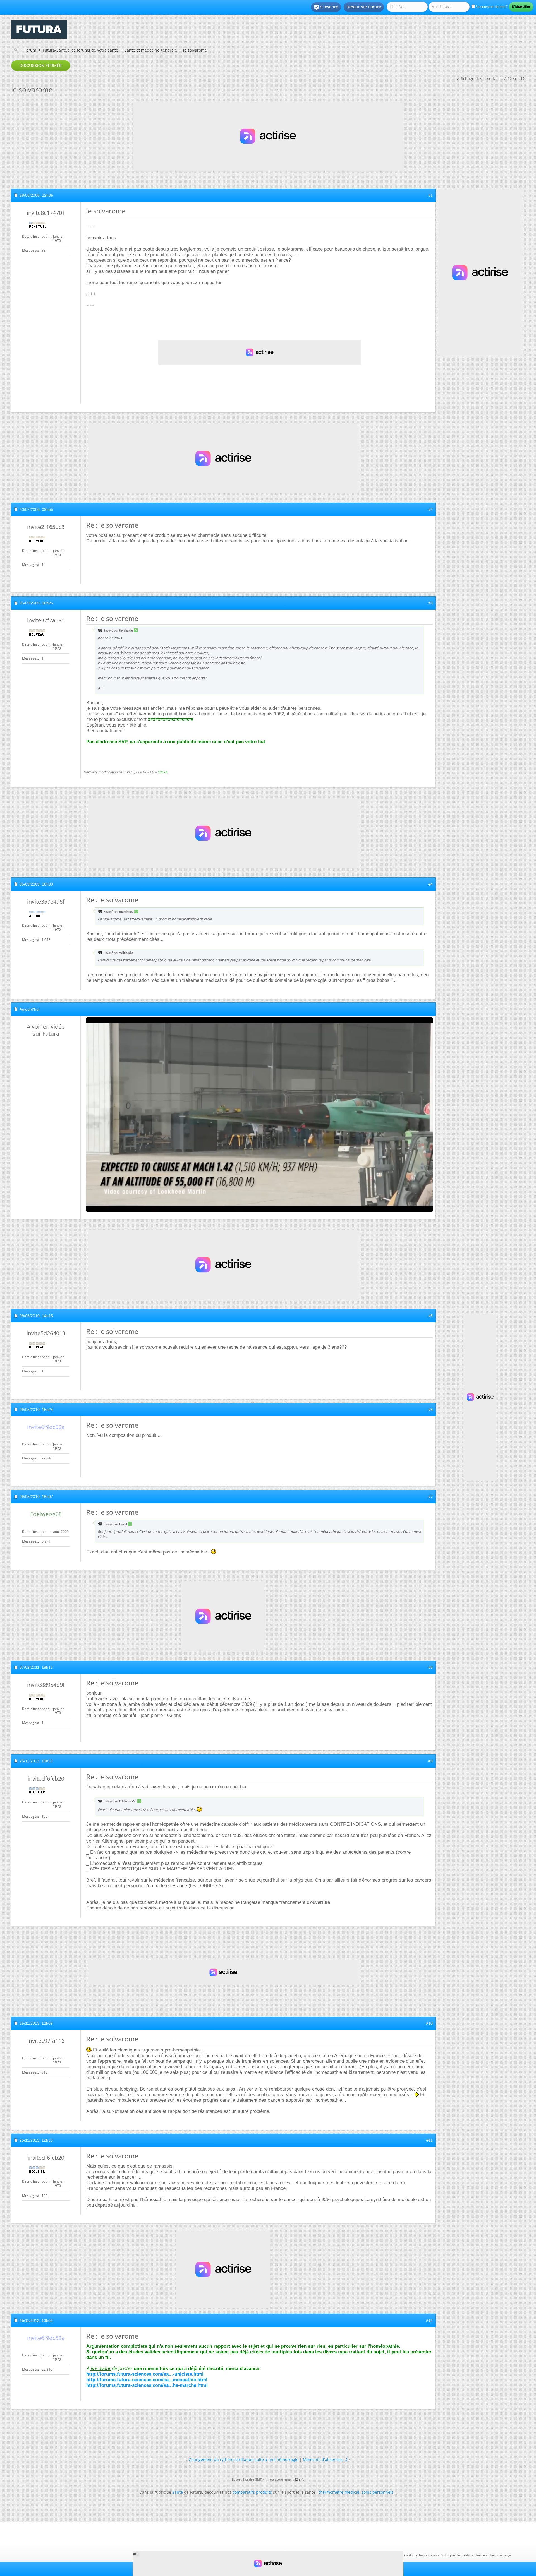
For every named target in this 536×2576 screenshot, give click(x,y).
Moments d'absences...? (325, 2460)
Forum (30, 50)
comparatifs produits (252, 2492)
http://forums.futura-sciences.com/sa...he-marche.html (147, 2385)
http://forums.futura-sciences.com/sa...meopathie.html (147, 2380)
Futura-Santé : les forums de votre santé (80, 50)
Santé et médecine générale (151, 50)
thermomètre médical (339, 2492)
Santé (178, 2492)
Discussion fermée (41, 66)
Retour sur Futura (364, 7)
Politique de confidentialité (463, 2555)
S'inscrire (326, 7)
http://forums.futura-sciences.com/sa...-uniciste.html (145, 2374)
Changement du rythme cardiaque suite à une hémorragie (244, 2460)
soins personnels (377, 2492)
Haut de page (499, 2555)
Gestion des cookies (420, 2555)
